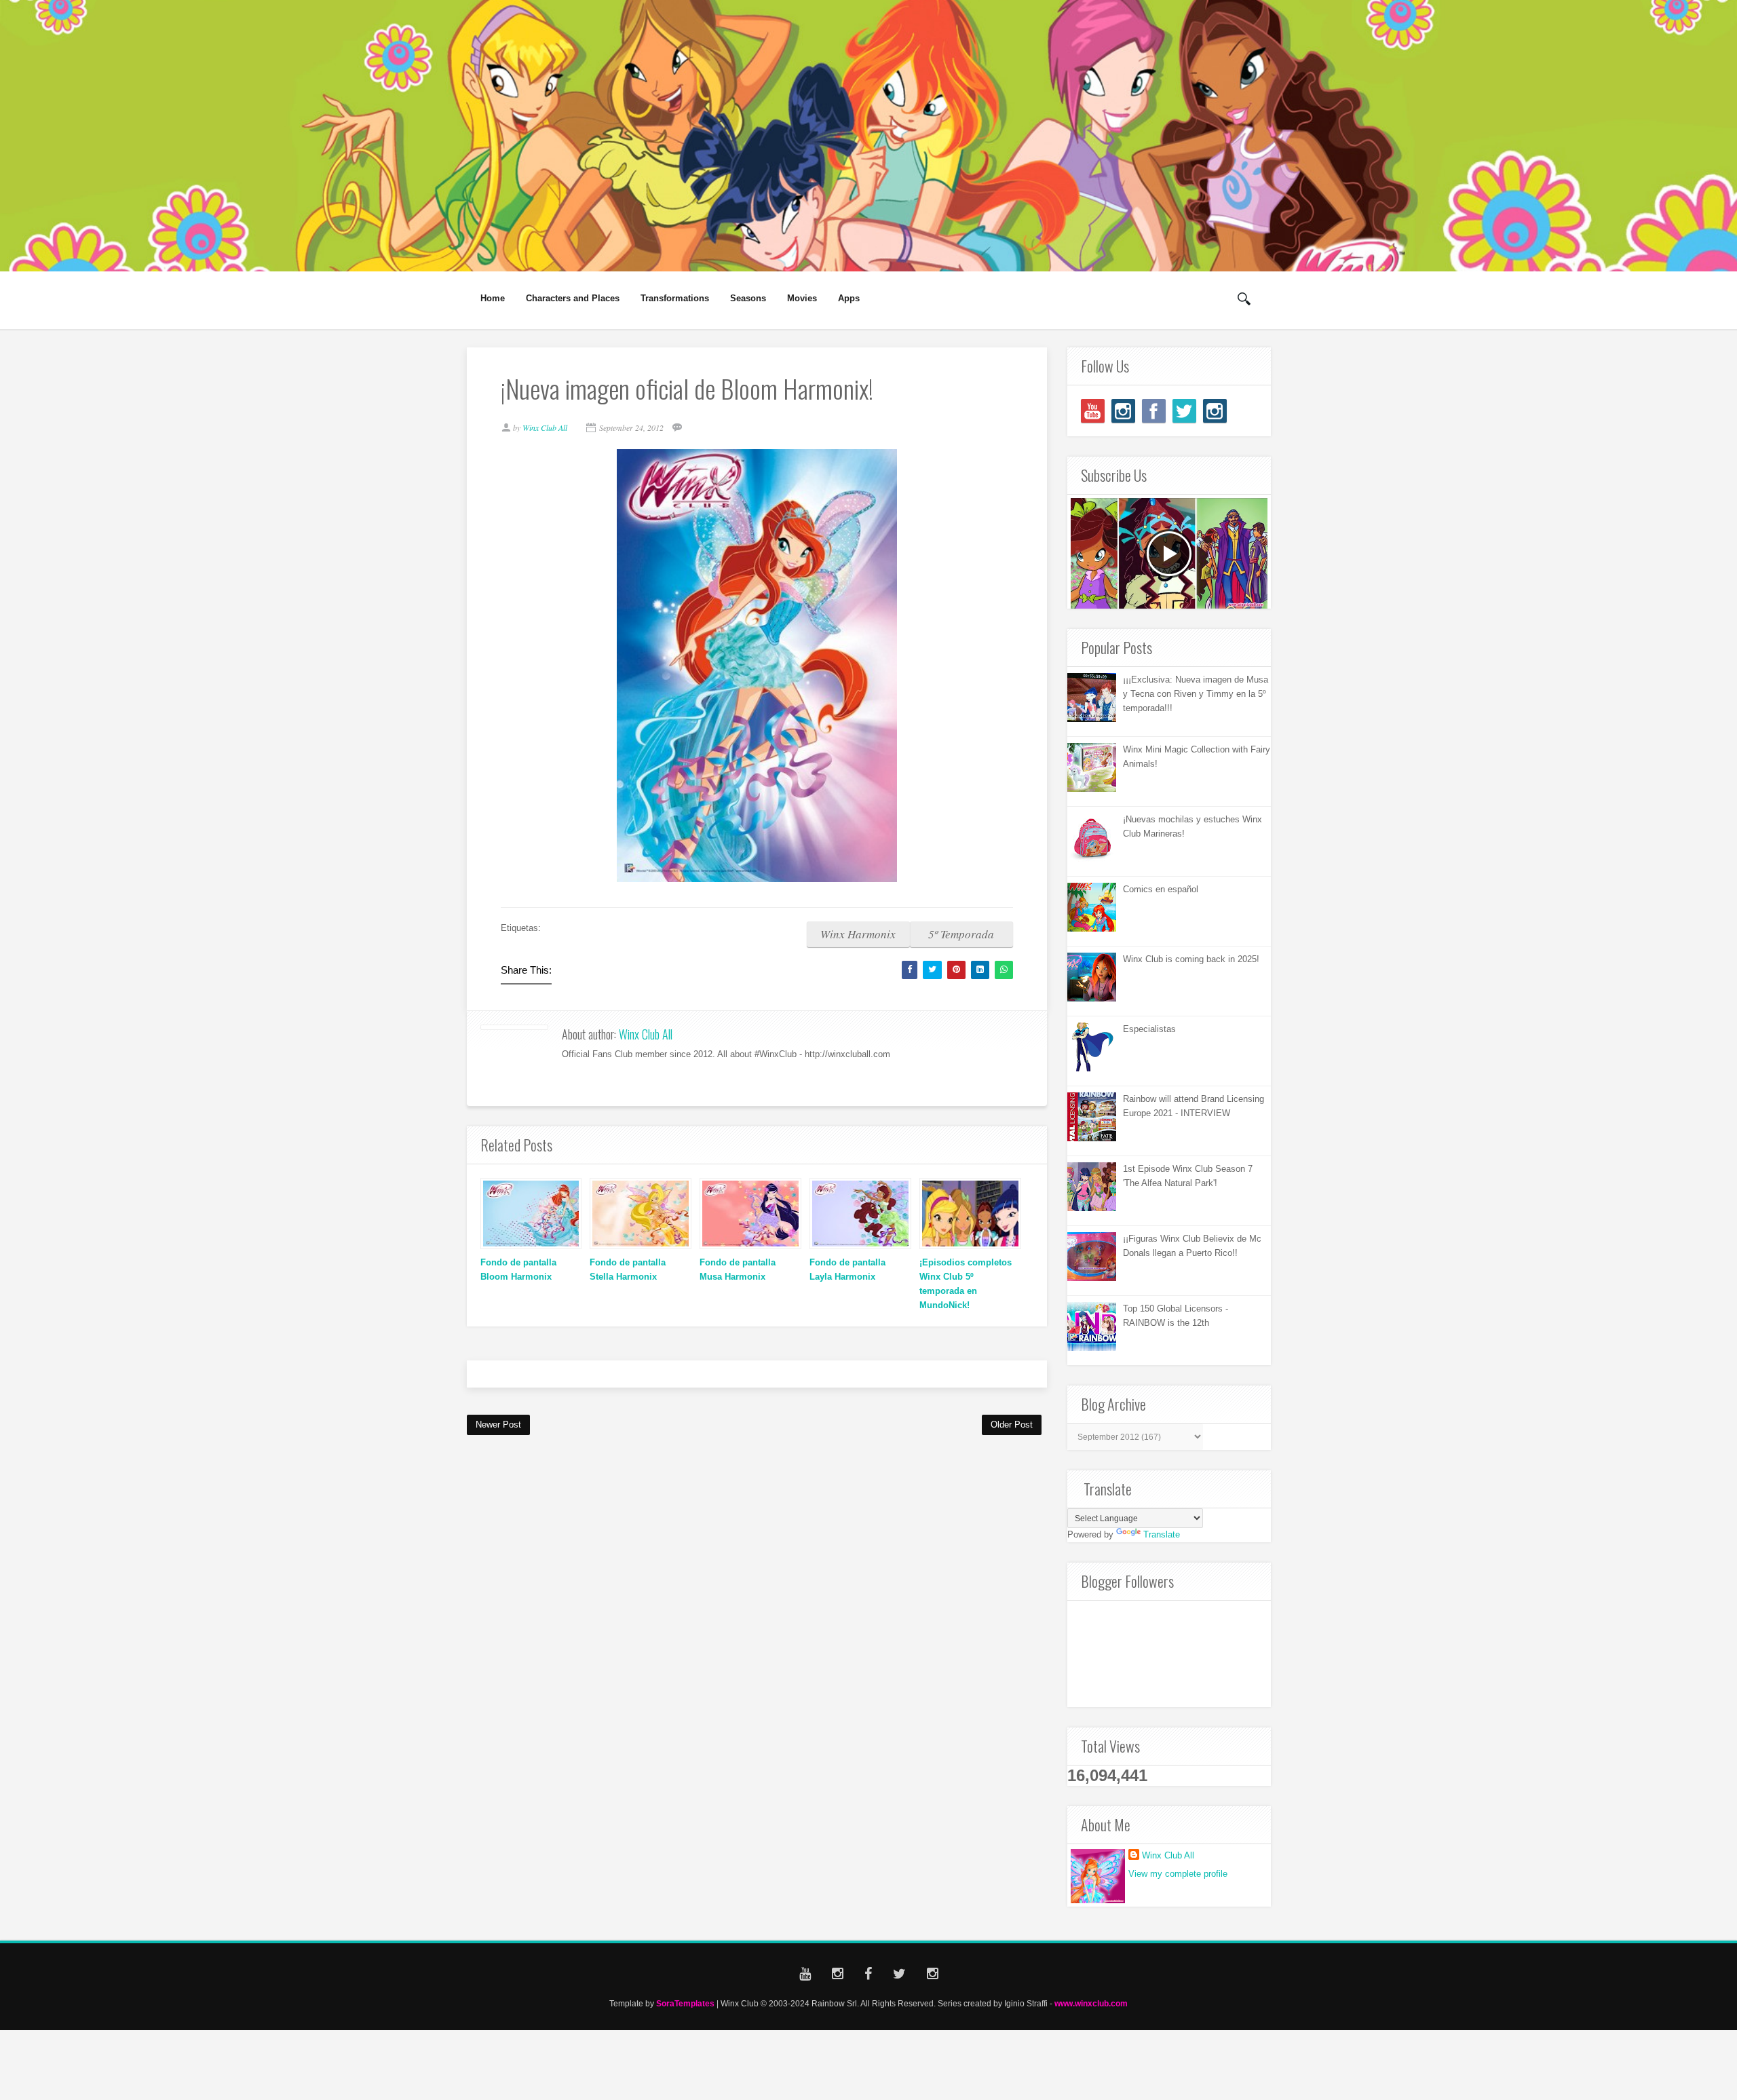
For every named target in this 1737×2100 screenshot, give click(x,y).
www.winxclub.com (1091, 2003)
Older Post (1012, 1425)
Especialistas (1149, 1029)
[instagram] (1123, 411)
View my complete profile (1178, 1874)
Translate (1162, 1534)
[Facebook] (1154, 411)
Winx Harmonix (858, 934)
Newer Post (498, 1425)
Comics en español (1161, 889)
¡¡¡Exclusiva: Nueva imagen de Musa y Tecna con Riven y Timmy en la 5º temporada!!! (1196, 694)
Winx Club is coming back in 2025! (1191, 959)
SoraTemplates (685, 2003)
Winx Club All (646, 1034)
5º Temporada (961, 934)
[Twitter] (1184, 411)
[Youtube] (1093, 411)
